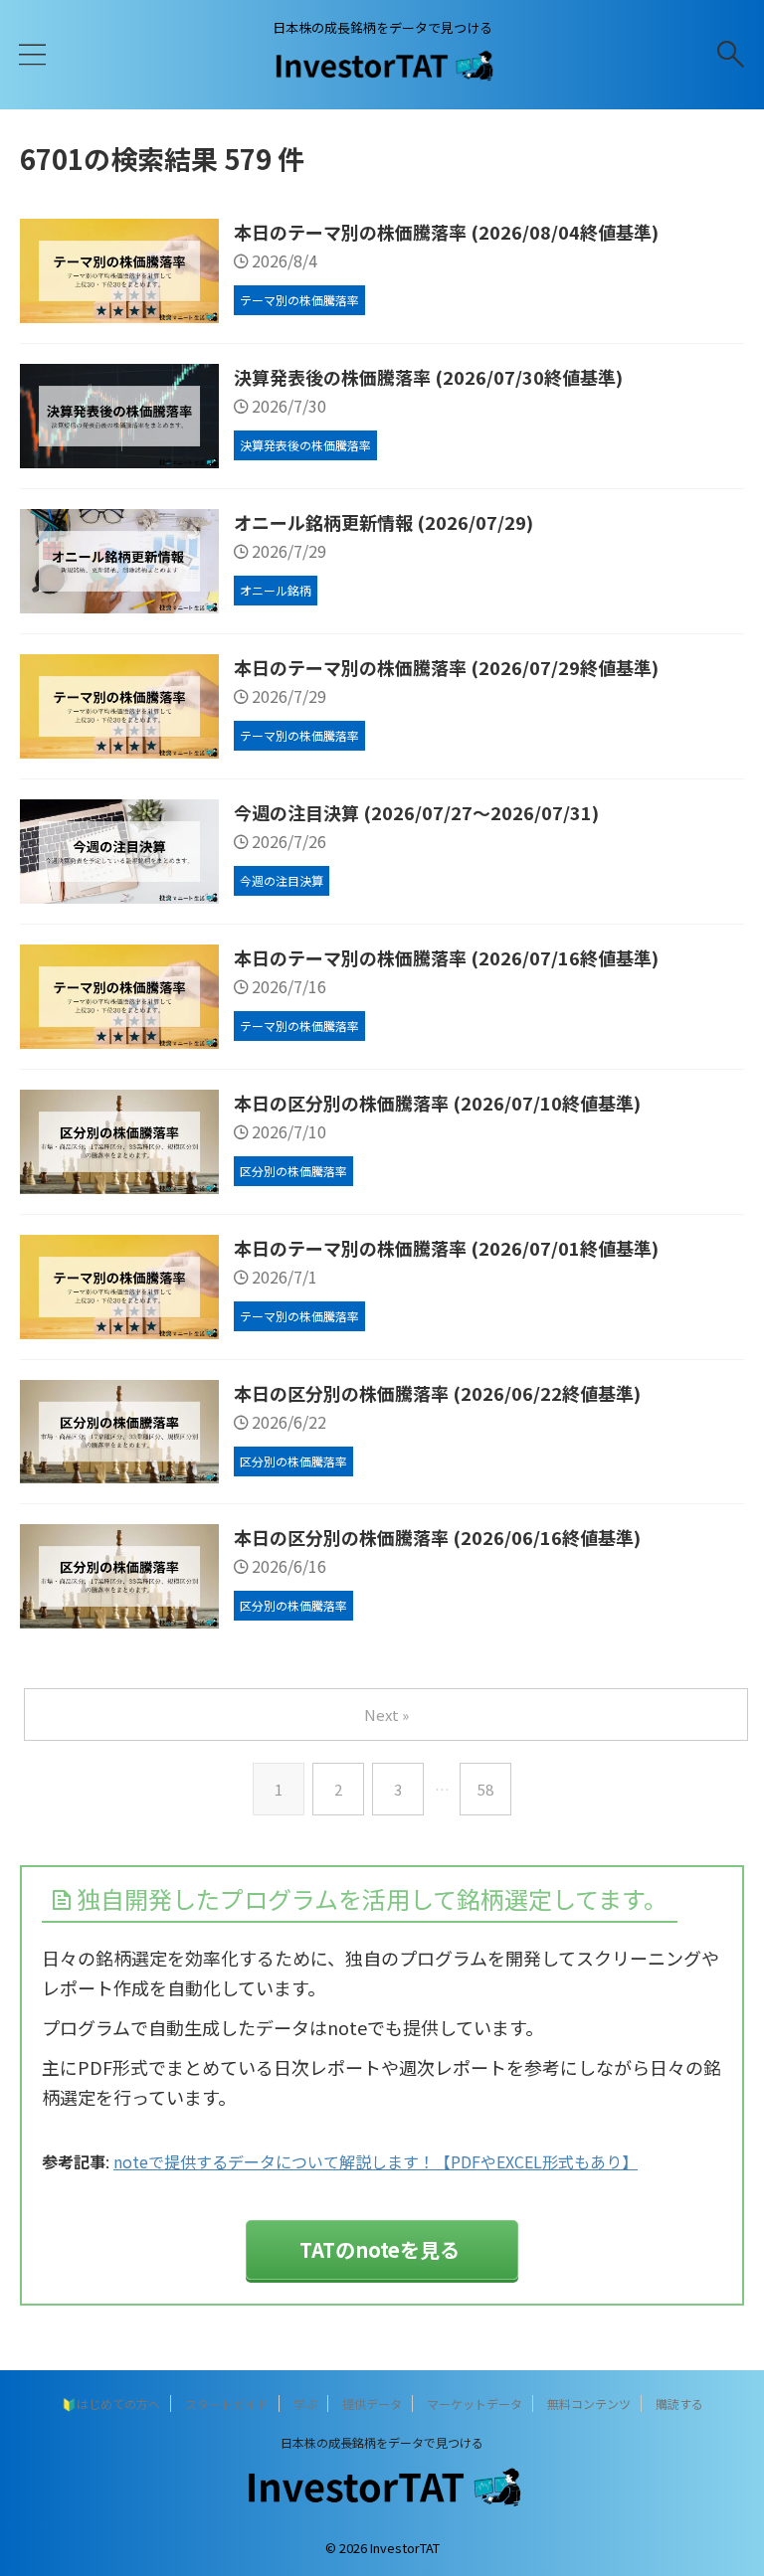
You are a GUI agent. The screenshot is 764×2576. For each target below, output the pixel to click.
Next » (386, 1715)
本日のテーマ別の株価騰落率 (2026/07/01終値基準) (446, 1248)
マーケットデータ (475, 2404)
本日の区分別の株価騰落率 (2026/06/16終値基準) (437, 1537)
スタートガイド (227, 2404)
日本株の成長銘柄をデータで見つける (382, 2442)
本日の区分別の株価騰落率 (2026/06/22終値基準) (437, 1393)
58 (485, 1789)
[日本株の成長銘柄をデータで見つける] (382, 74)
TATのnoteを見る (380, 2249)
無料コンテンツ (589, 2404)
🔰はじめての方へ (111, 2404)
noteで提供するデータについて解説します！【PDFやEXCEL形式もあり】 (376, 2161)
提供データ (372, 2404)
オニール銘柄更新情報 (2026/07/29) (383, 522)
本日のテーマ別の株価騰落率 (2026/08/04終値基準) (446, 232)
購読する (679, 2404)
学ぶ (305, 2404)
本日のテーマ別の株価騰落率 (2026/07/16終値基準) (446, 957)
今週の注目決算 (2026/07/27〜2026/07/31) (416, 812)
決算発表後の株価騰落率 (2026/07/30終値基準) (428, 377)
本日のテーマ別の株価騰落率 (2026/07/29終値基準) (446, 667)
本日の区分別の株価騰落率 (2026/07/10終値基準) (437, 1103)
